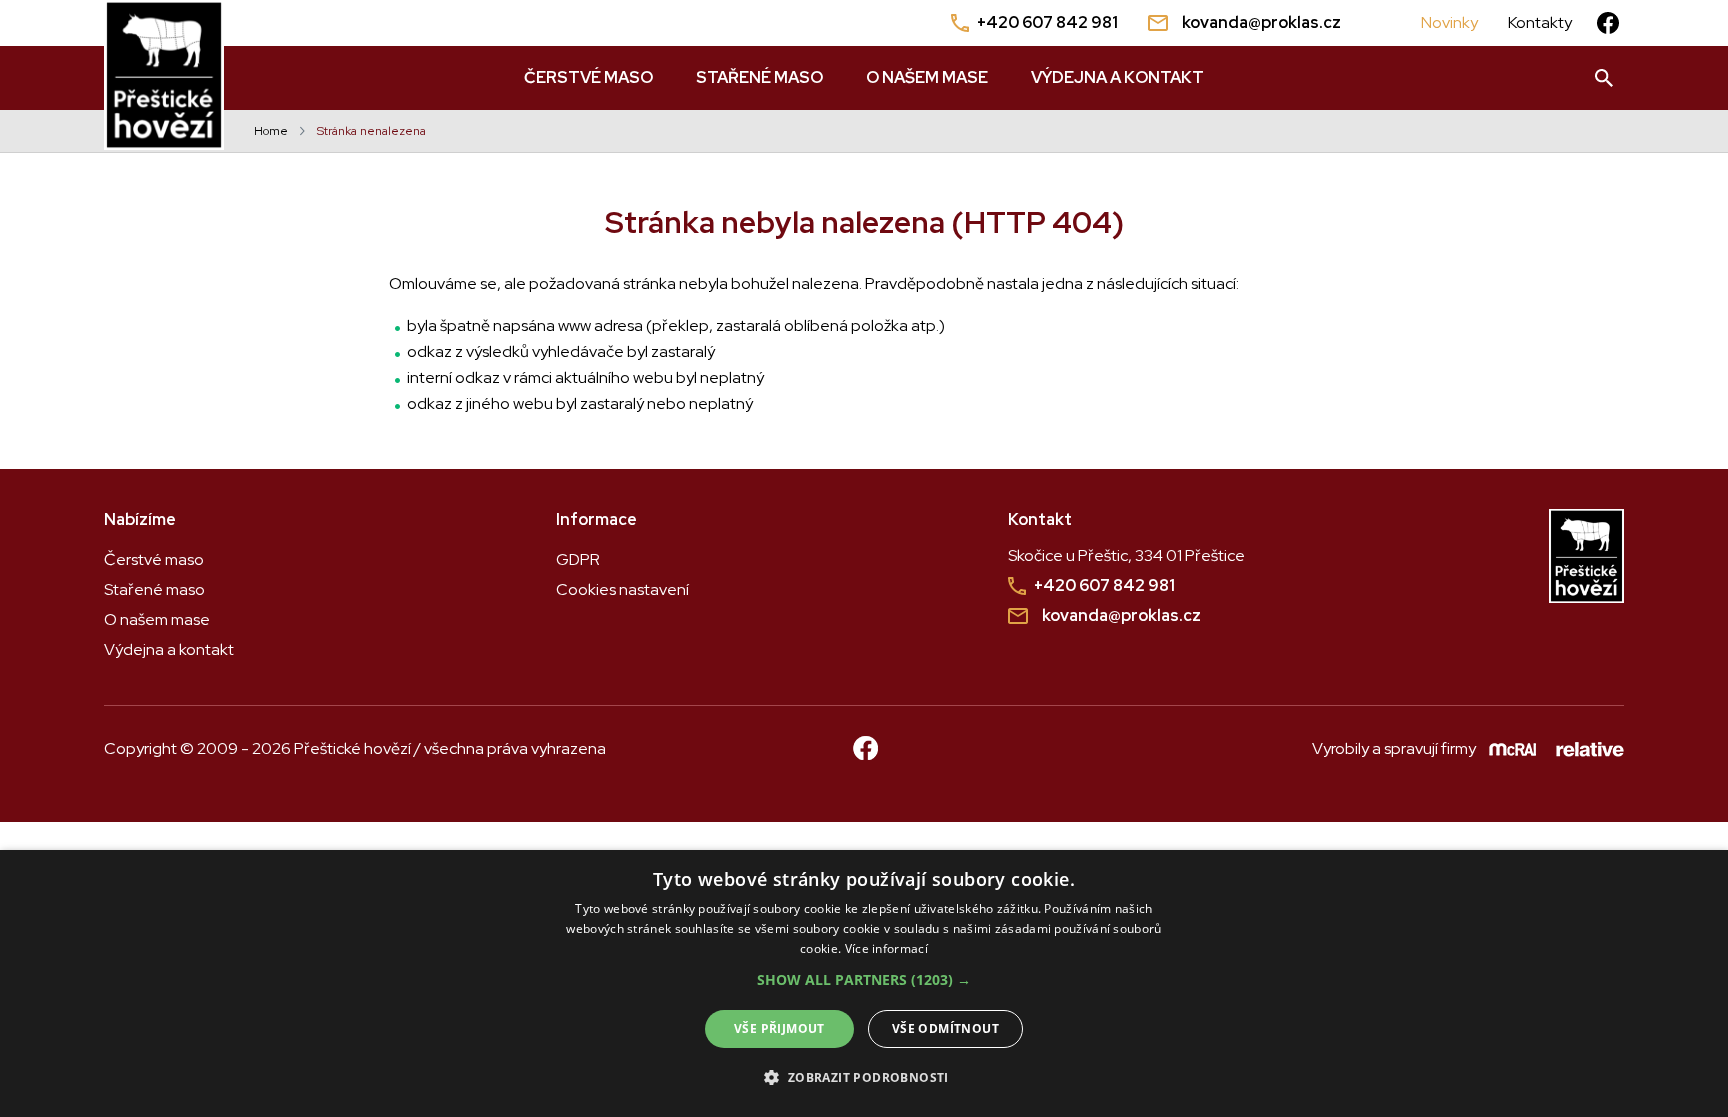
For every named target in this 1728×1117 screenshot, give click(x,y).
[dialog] (864, 983)
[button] (864, 980)
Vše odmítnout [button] (945, 1028)
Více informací (886, 948)
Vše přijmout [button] (779, 1028)
